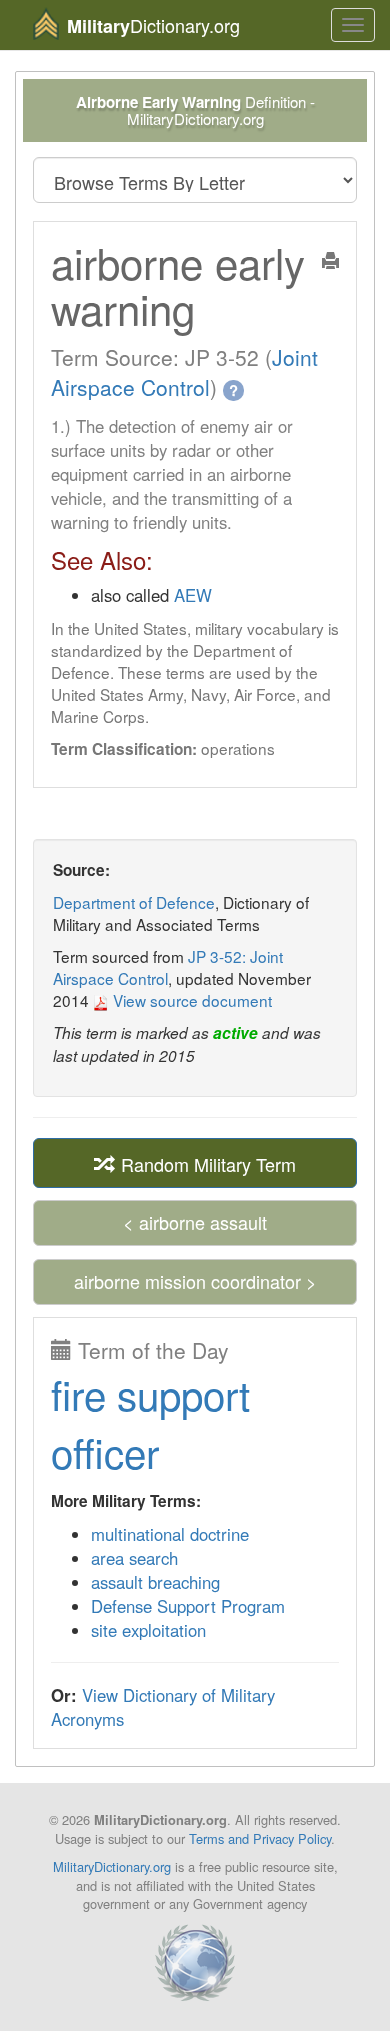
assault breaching (155, 1582)
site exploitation (148, 1630)
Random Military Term (206, 1164)
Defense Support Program (188, 1606)
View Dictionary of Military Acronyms (163, 1707)
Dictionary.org (153, 25)
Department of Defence (134, 902)
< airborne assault (195, 1222)
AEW (193, 595)
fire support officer (150, 1422)
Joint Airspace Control (184, 372)
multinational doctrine (170, 1534)
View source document (190, 1000)
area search (134, 1558)
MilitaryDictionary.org (112, 1866)
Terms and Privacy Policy (260, 1838)
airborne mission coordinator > (195, 1281)
